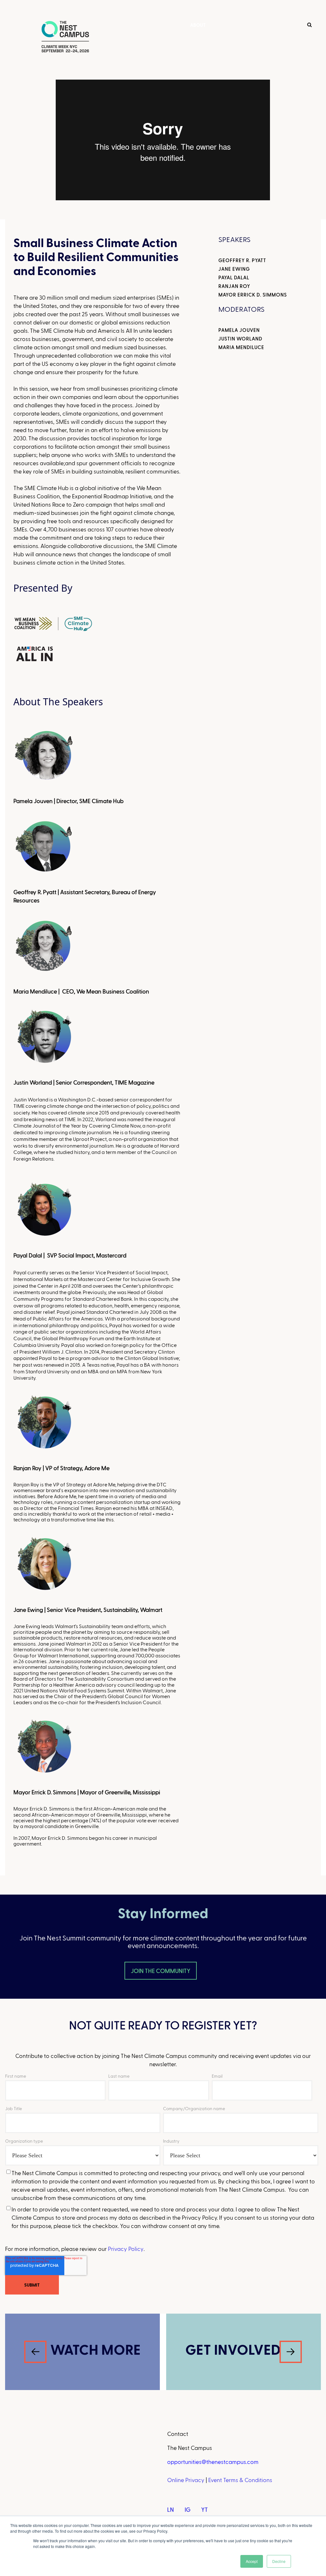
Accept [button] (252, 2561)
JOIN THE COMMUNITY (161, 1971)
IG (188, 2509)
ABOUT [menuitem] (198, 25)
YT (205, 2509)
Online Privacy (186, 2480)
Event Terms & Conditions (240, 2480)
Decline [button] (279, 2561)
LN (170, 2509)
